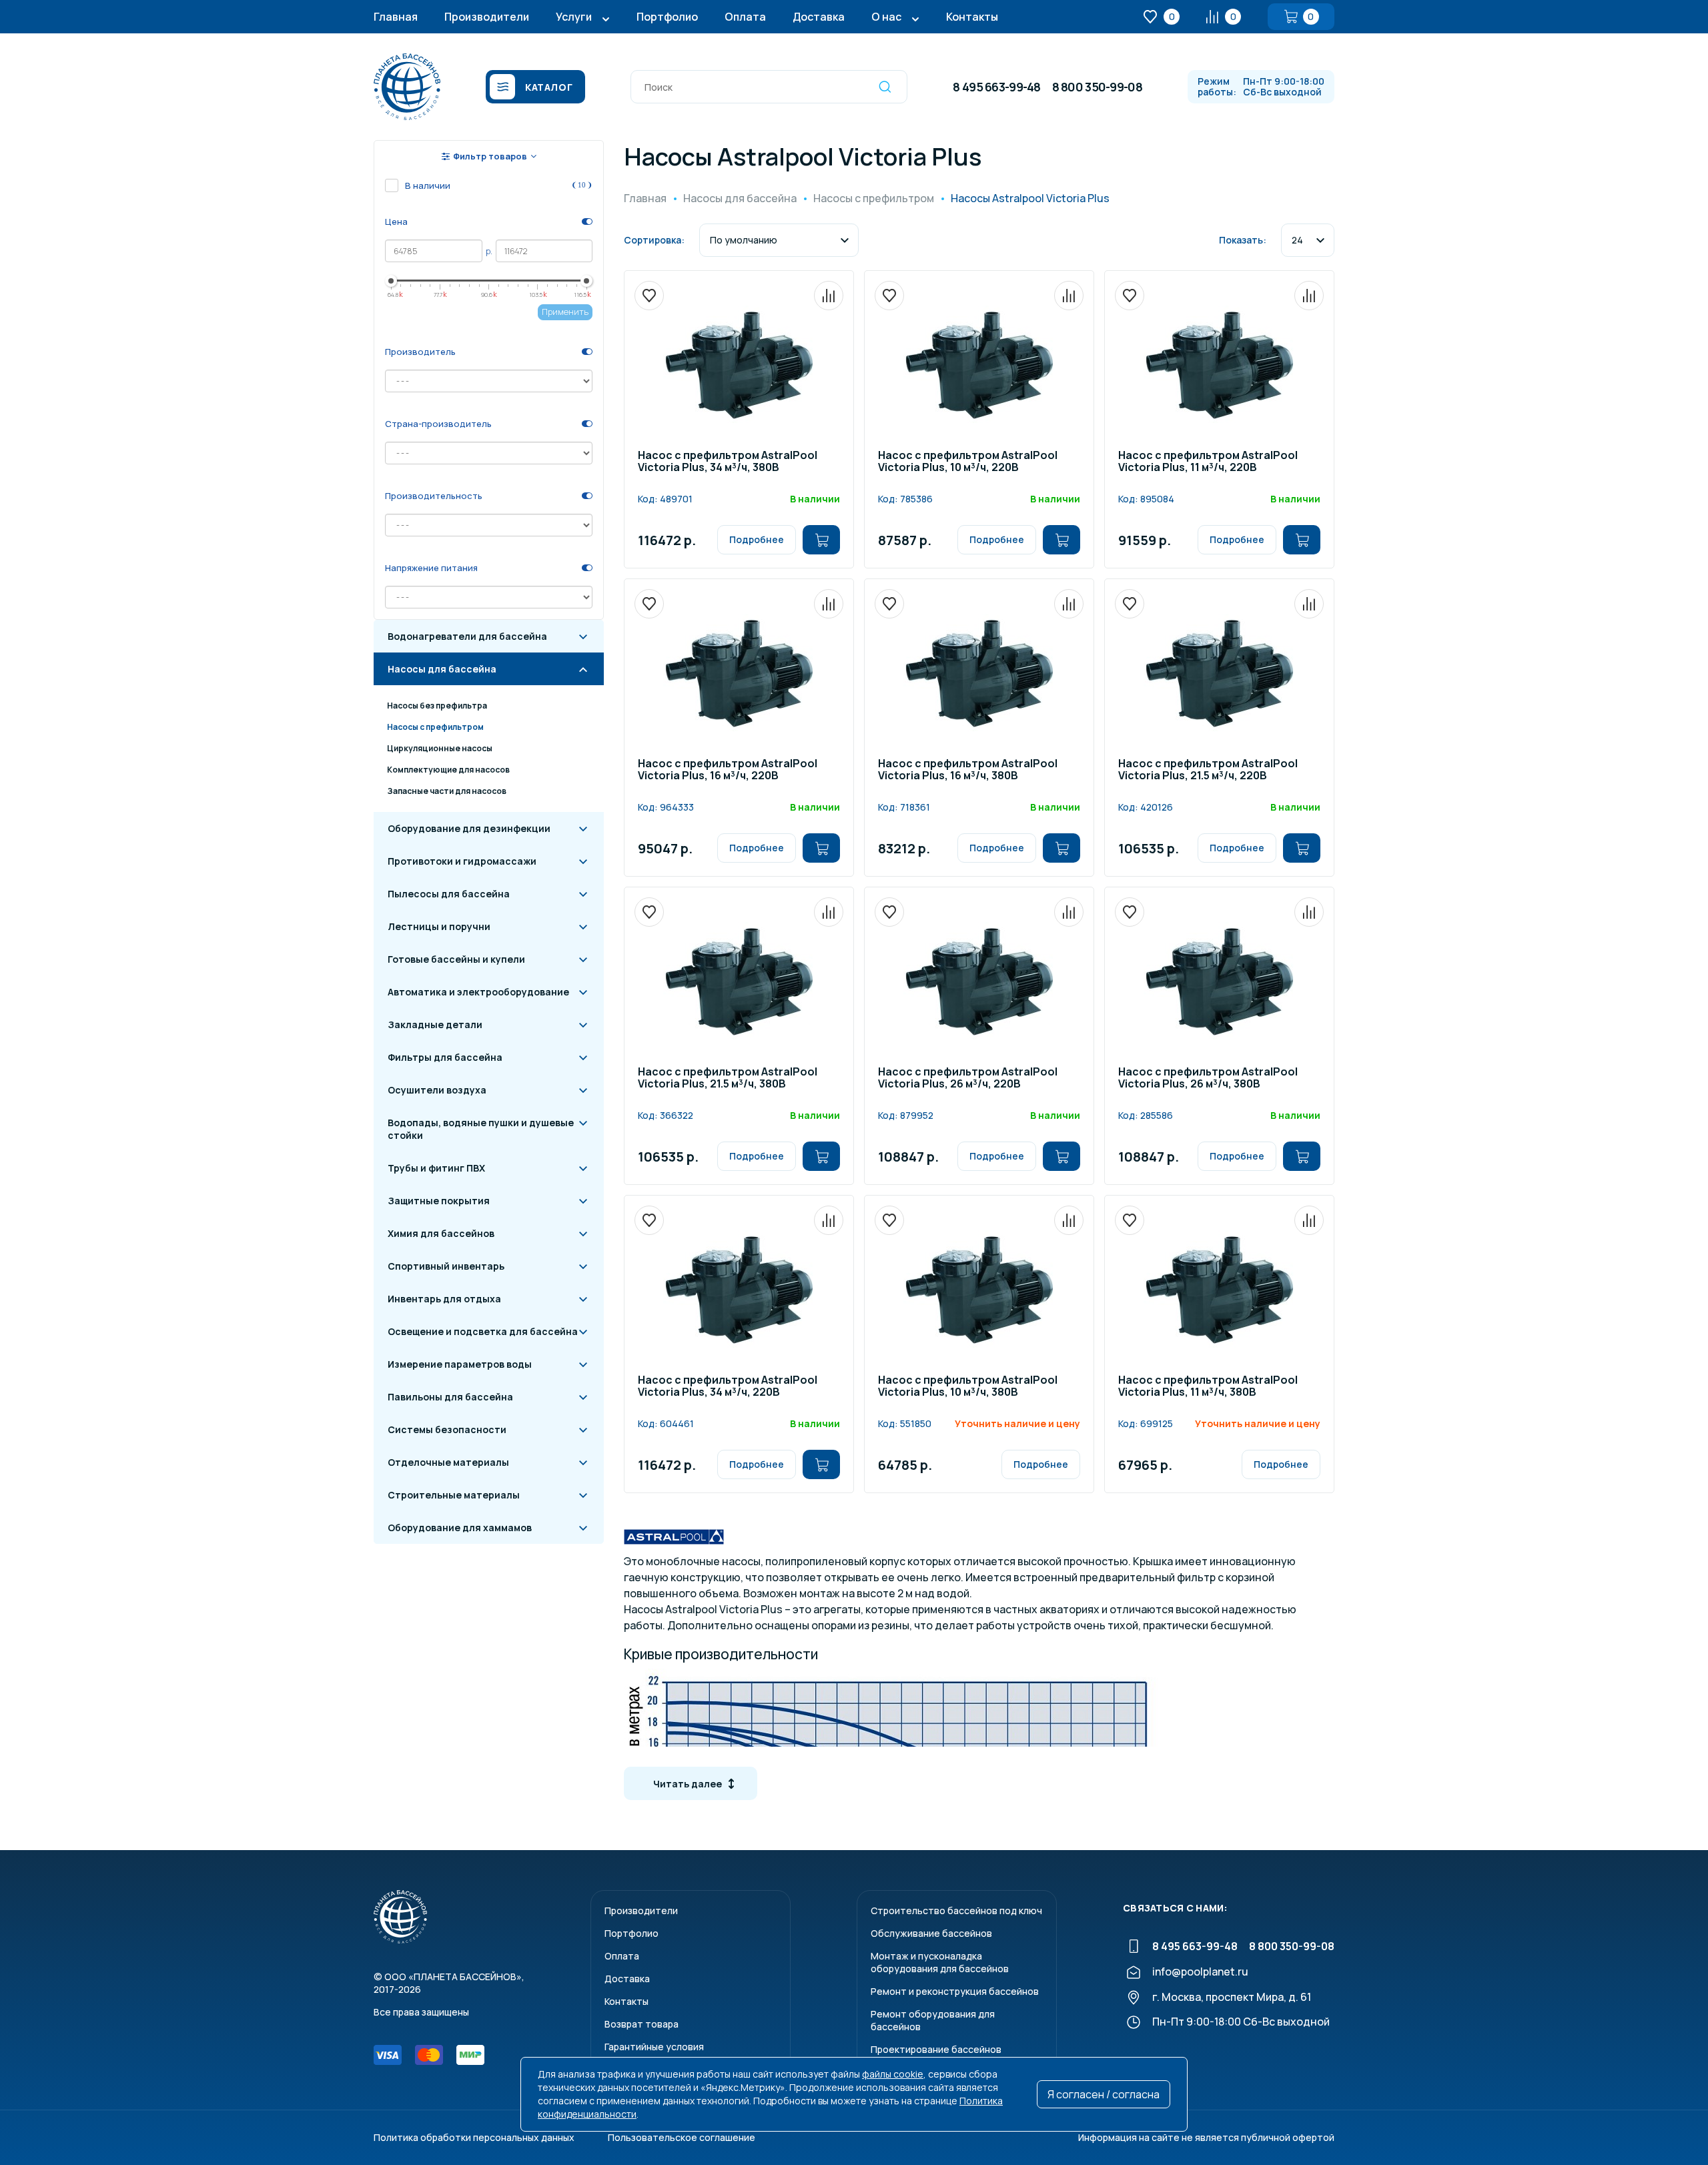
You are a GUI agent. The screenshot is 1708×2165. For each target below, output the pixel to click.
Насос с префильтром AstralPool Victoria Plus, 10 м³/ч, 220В (968, 462)
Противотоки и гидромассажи (462, 861)
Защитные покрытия (439, 1201)
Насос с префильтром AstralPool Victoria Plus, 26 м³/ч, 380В (1208, 1078)
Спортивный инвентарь (446, 1266)
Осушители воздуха (437, 1090)
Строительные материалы (454, 1495)
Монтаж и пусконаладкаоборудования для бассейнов (940, 1962)
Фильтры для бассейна (445, 1057)
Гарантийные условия (654, 2047)
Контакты (972, 17)
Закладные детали (435, 1024)
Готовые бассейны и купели (456, 959)
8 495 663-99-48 (996, 87)
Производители (487, 17)
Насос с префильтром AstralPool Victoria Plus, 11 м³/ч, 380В (1208, 1387)
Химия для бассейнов (441, 1233)
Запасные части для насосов (447, 791)
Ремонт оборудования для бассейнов (933, 2020)
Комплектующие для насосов (448, 770)
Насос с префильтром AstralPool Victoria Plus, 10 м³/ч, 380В (968, 1387)
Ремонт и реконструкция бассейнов (955, 1991)
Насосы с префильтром (435, 727)
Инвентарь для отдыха (444, 1299)
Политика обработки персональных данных (474, 2137)
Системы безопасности (447, 1429)
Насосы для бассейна (442, 669)
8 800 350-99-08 (1097, 87)
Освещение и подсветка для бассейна (483, 1331)
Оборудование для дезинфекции (469, 828)
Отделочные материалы (448, 1462)
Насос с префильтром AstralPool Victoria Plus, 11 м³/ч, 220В (1208, 462)
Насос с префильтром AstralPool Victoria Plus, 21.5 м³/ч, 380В (728, 1078)
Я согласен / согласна (1104, 2094)
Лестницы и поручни (439, 926)
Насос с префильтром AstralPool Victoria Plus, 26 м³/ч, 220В (968, 1078)
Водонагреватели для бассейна (467, 636)
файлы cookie (893, 2074)
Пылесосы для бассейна (449, 894)
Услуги (574, 17)
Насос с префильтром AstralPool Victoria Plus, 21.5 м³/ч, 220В (1208, 770)
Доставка (819, 17)
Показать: (1243, 240)
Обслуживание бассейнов (931, 1933)
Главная (396, 17)
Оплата (745, 17)
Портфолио (667, 17)
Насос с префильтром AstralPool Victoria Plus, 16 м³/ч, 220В (728, 770)
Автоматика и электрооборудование (478, 992)
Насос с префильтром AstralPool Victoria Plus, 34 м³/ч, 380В (728, 462)
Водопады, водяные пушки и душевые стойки (481, 1129)
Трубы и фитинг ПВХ (436, 1168)
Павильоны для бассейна (450, 1397)
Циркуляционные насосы (440, 748)
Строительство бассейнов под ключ (956, 1910)
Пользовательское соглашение (682, 2137)
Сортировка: (654, 240)
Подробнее (757, 539)
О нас (886, 17)
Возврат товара (642, 2024)
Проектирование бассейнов (936, 2049)
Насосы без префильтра (437, 706)
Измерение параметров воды (460, 1364)
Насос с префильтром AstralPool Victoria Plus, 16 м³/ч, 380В (968, 770)
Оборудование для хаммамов (460, 1528)
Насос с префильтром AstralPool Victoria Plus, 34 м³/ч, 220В (728, 1387)
